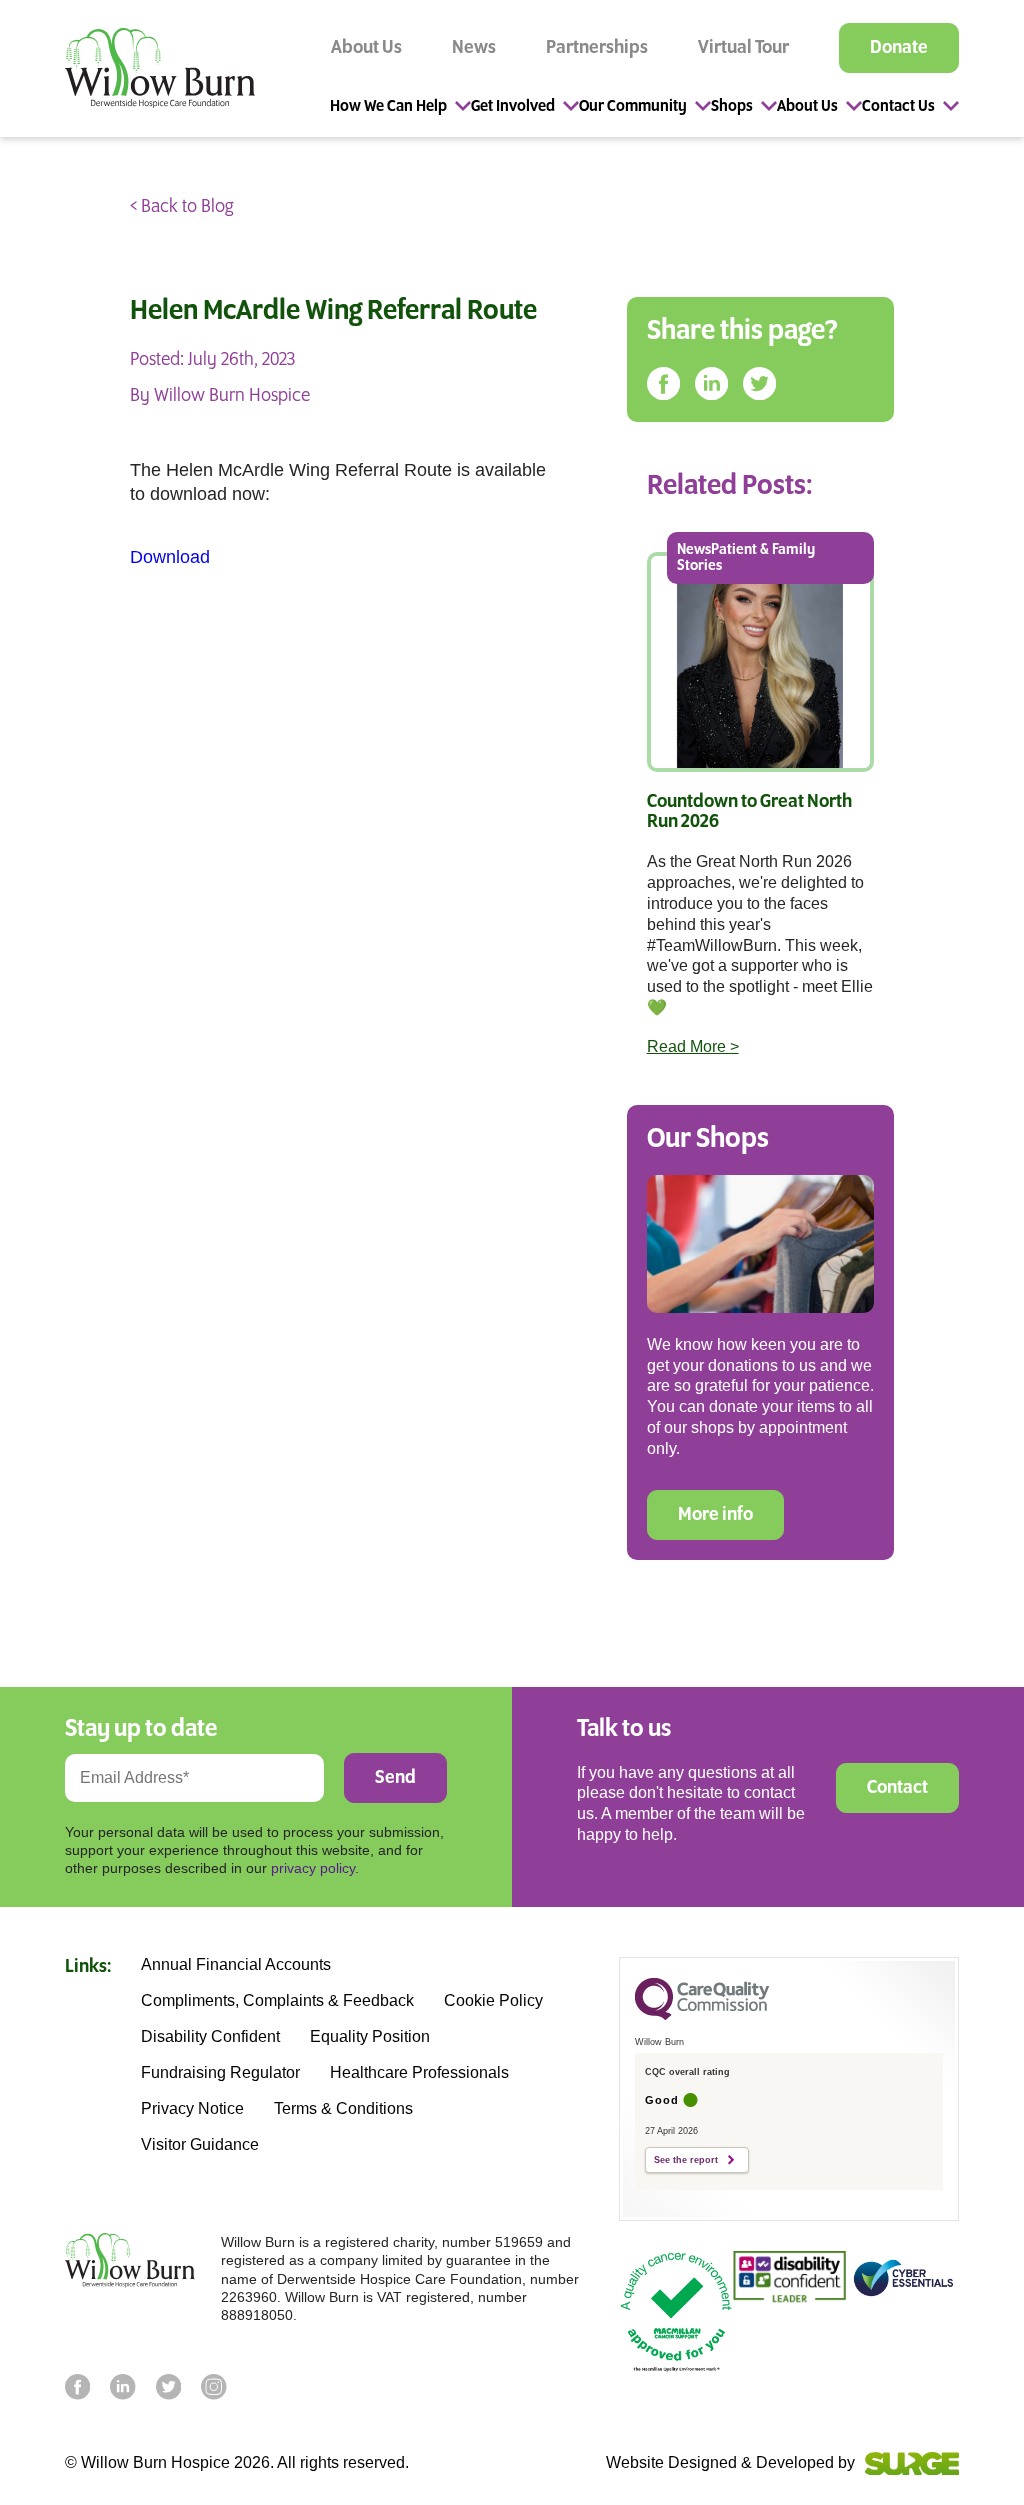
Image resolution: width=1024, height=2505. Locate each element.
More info (715, 1515)
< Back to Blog (181, 207)
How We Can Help (388, 106)
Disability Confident (210, 2037)
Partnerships (597, 48)
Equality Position (370, 2037)
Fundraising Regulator (220, 2073)
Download (170, 557)
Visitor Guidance (200, 2145)
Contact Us (898, 106)
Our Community (633, 106)
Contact (897, 1788)
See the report (686, 2160)
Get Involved (513, 106)
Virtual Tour (743, 48)
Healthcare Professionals (419, 2073)
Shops (732, 106)
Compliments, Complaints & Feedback (277, 2001)
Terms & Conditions (343, 2109)
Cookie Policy (493, 2001)
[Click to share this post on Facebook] (663, 384)
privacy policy (313, 1868)
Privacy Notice (192, 2109)
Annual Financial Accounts (236, 1965)
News (474, 48)
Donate (899, 48)
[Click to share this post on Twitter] (759, 384)
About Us (366, 48)
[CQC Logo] (702, 2015)
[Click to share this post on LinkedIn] (711, 384)
